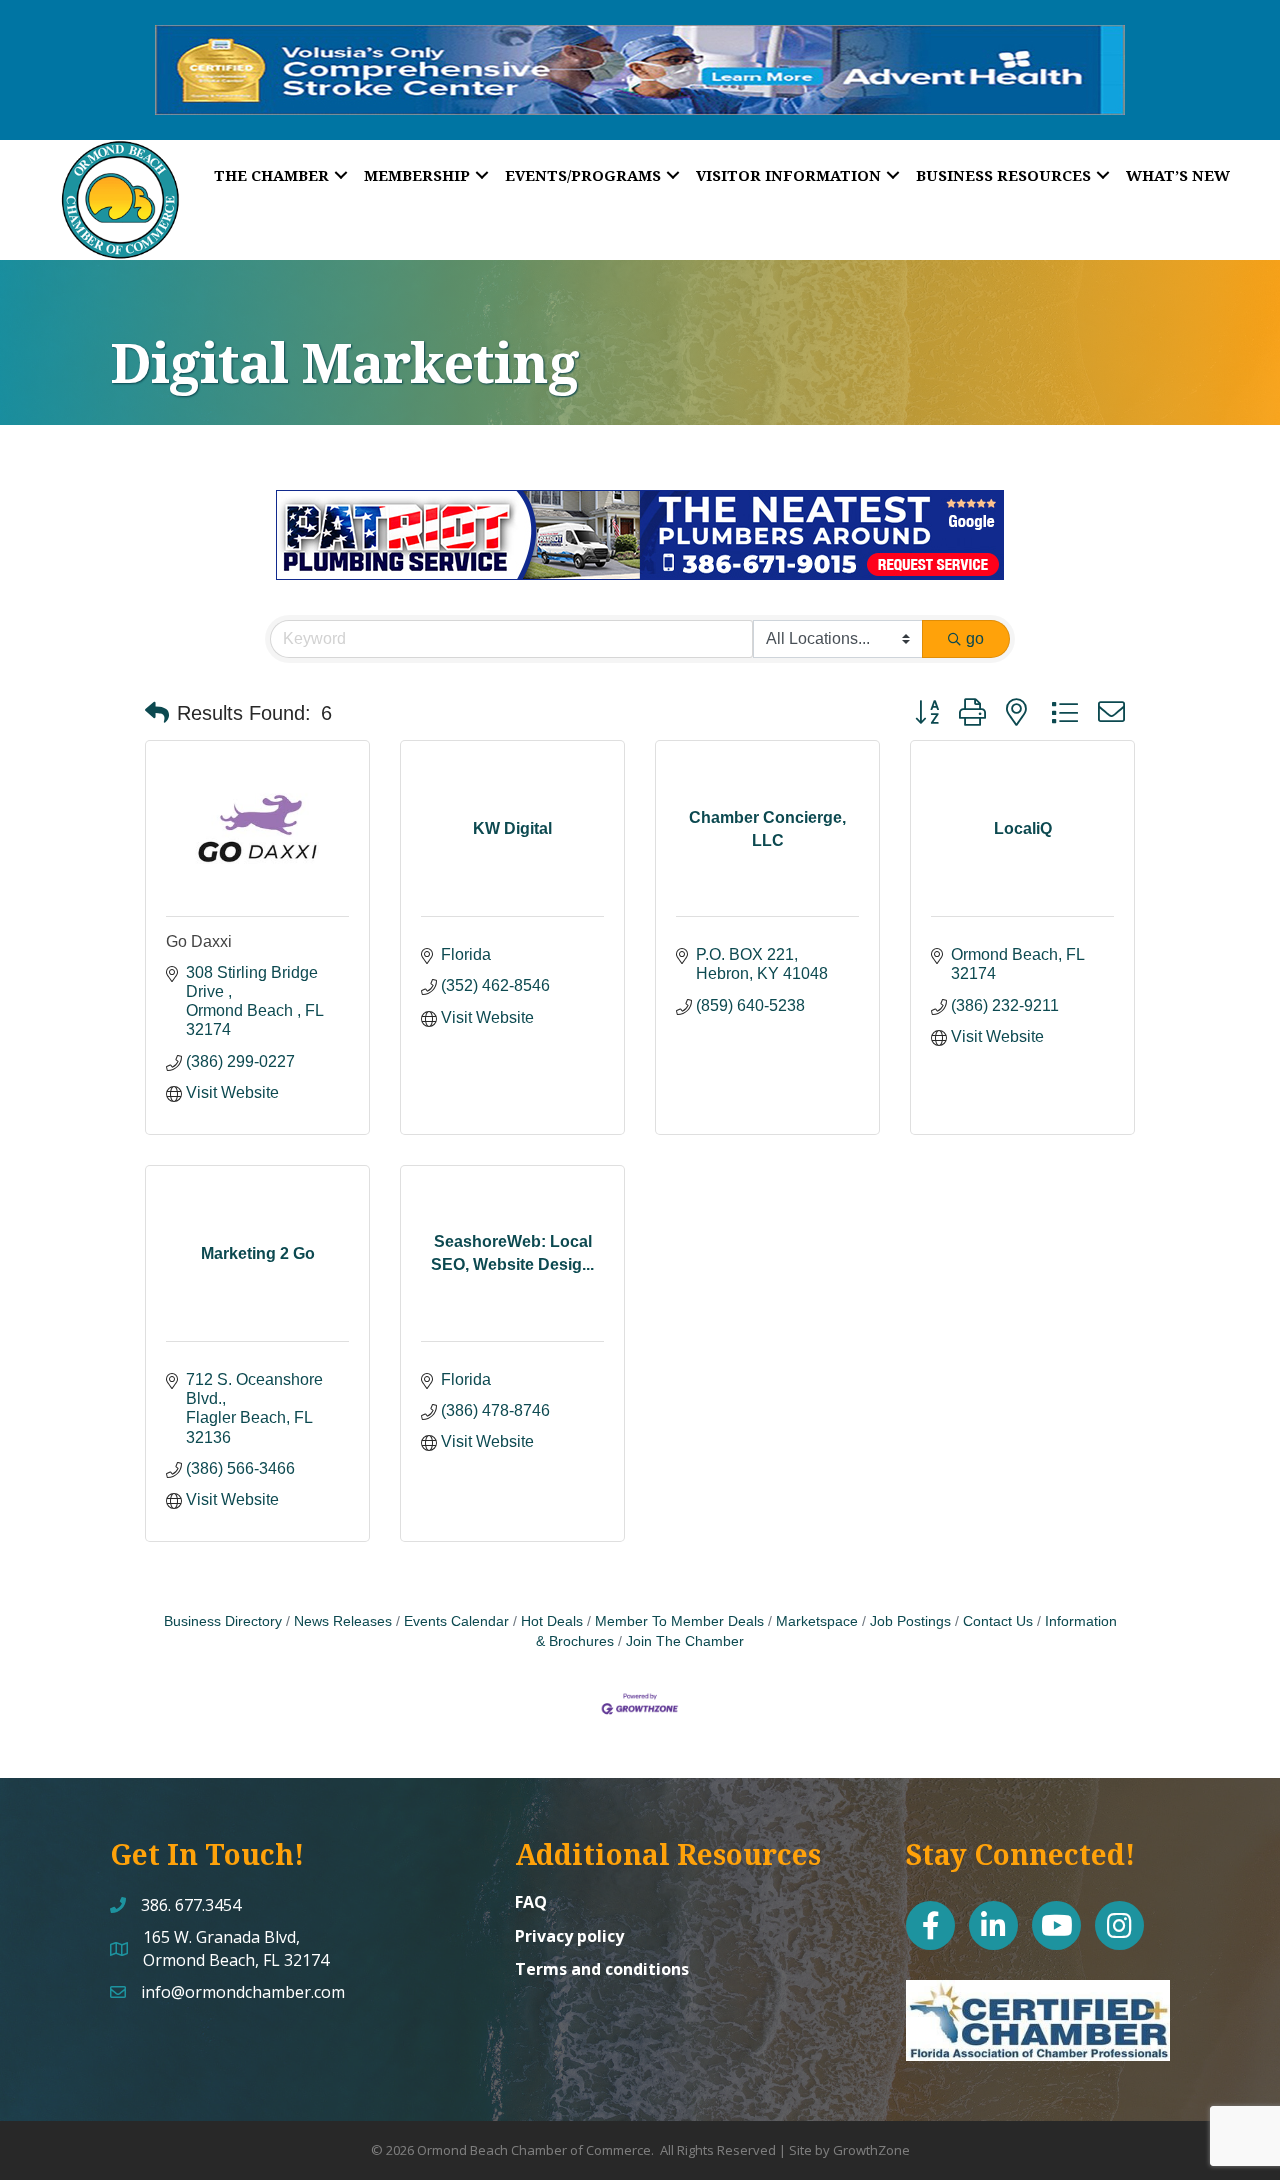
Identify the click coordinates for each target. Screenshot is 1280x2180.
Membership (417, 175)
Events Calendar (456, 1621)
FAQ (531, 1902)
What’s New (1178, 175)
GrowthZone (871, 2150)
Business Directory (223, 1621)
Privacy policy (569, 1936)
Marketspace (817, 1621)
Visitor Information (788, 175)
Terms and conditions (602, 1969)
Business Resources (1003, 175)
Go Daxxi (199, 941)
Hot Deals (552, 1621)
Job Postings (910, 1621)
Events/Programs (583, 175)
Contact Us (998, 1621)
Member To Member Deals (679, 1621)
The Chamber (271, 175)
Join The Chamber (685, 1641)
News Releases (343, 1621)
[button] (157, 713)
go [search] (975, 638)
